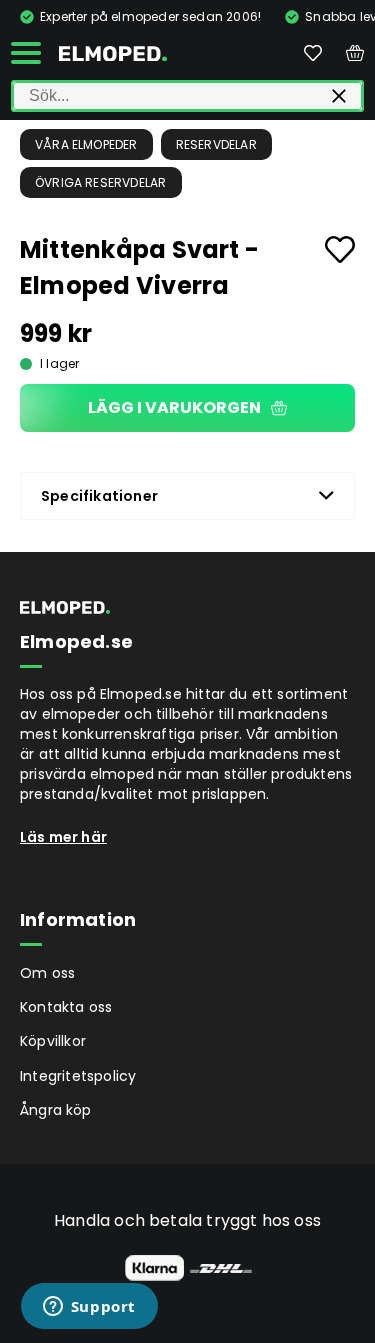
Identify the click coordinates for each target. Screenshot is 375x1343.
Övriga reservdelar (101, 182)
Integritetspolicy (78, 1076)
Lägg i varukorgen (174, 407)
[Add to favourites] (340, 249)
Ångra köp (56, 1110)
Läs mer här (63, 837)
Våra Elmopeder (86, 144)
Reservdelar (216, 144)
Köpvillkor (53, 1041)
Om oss (47, 973)
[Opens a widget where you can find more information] (89, 1308)
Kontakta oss (66, 1007)
